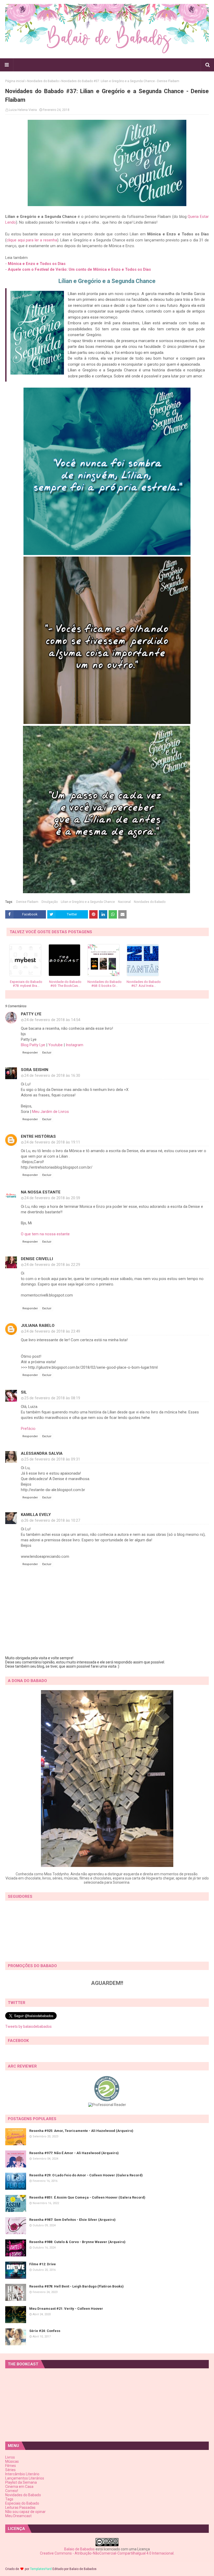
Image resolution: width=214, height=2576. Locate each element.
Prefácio (28, 1429)
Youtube (56, 1045)
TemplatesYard (41, 2569)
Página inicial (15, 81)
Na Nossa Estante (41, 1192)
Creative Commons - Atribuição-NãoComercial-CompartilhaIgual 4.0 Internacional (107, 2553)
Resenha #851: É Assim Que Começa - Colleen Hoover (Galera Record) (87, 2197)
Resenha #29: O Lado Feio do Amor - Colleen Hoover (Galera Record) (86, 2175)
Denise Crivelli (37, 1259)
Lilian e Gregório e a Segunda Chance (88, 902)
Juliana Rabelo (38, 1326)
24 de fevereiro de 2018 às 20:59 (52, 1198)
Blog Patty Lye (33, 1045)
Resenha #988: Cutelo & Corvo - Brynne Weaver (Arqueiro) (77, 2242)
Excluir (47, 1053)
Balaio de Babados (79, 2549)
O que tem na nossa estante (45, 1234)
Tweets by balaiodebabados (28, 2026)
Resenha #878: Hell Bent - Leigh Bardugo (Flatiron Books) (76, 2286)
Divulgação (50, 902)
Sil (24, 1392)
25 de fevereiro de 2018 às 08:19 (52, 1398)
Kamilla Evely (36, 1515)
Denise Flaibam (27, 902)
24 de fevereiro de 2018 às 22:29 (52, 1265)
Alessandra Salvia (42, 1453)
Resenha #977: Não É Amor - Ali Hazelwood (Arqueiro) (74, 2153)
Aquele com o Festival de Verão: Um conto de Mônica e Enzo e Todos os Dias (79, 269)
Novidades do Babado (43, 81)
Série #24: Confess (45, 2331)
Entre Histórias (38, 1136)
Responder (30, 1053)
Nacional (124, 902)
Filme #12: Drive (43, 2264)
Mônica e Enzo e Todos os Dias (37, 264)
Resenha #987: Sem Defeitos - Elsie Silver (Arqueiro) (72, 2220)
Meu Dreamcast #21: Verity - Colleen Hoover (66, 2309)
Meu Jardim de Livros (50, 1112)
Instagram (75, 1045)
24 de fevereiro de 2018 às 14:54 (52, 1020)
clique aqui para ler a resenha (32, 240)
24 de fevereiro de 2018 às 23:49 (52, 1331)
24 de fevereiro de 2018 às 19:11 (52, 1142)
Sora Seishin (35, 1070)
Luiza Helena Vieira (23, 110)
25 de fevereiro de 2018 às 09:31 (52, 1459)
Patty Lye (31, 1014)
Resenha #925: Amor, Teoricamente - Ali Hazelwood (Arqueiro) (81, 2131)
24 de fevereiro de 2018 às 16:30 (52, 1075)
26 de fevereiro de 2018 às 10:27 (52, 1520)
